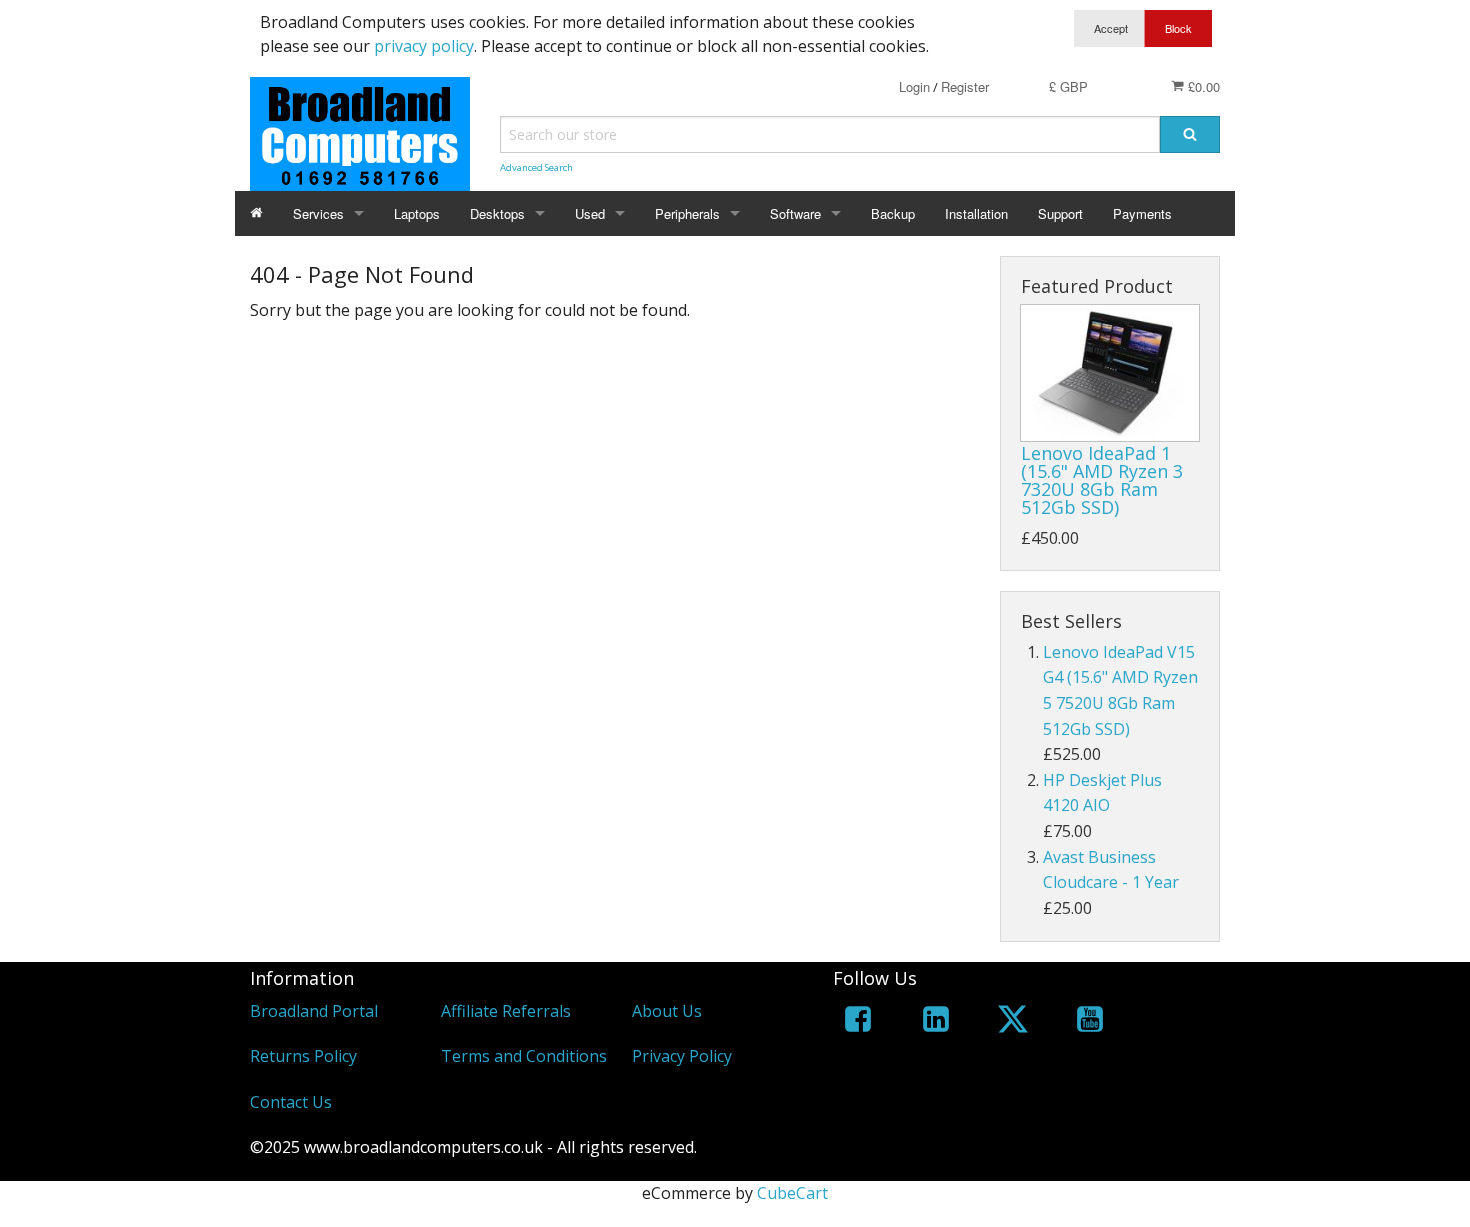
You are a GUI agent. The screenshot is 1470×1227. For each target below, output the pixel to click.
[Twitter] (1013, 1022)
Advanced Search (536, 167)
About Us (667, 1011)
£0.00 (1202, 86)
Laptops (417, 213)
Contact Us (291, 1102)
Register (965, 86)
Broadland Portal (314, 1011)
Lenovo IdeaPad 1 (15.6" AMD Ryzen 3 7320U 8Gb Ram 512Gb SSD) (1102, 480)
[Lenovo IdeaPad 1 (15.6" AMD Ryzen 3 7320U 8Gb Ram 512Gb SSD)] (1110, 373)
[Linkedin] (936, 1022)
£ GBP (1068, 86)
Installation (976, 213)
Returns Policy (303, 1056)
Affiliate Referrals (506, 1011)
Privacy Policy (682, 1056)
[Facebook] (858, 1022)
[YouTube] (1090, 1022)
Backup (893, 213)
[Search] (1190, 134)
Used (590, 213)
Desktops (497, 213)
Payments (1142, 213)
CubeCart (792, 1193)
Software (795, 213)
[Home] (256, 213)
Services (318, 213)
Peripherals (687, 213)
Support (1060, 213)
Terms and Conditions (524, 1056)
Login (914, 86)
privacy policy (424, 46)
